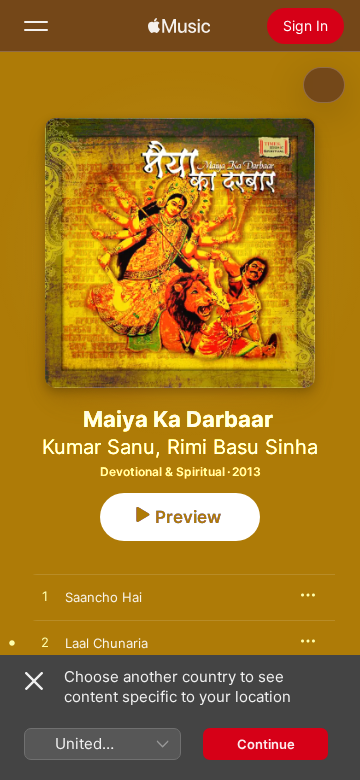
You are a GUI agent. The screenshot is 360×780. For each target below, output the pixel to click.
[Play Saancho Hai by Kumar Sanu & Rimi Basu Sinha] (45, 597)
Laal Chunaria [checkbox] (106, 643)
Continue (266, 744)
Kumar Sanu (98, 447)
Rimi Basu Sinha (242, 447)
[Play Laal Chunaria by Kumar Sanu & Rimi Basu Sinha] (45, 643)
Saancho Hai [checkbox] (103, 597)
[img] (179, 26)
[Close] (34, 681)
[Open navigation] (36, 26)
